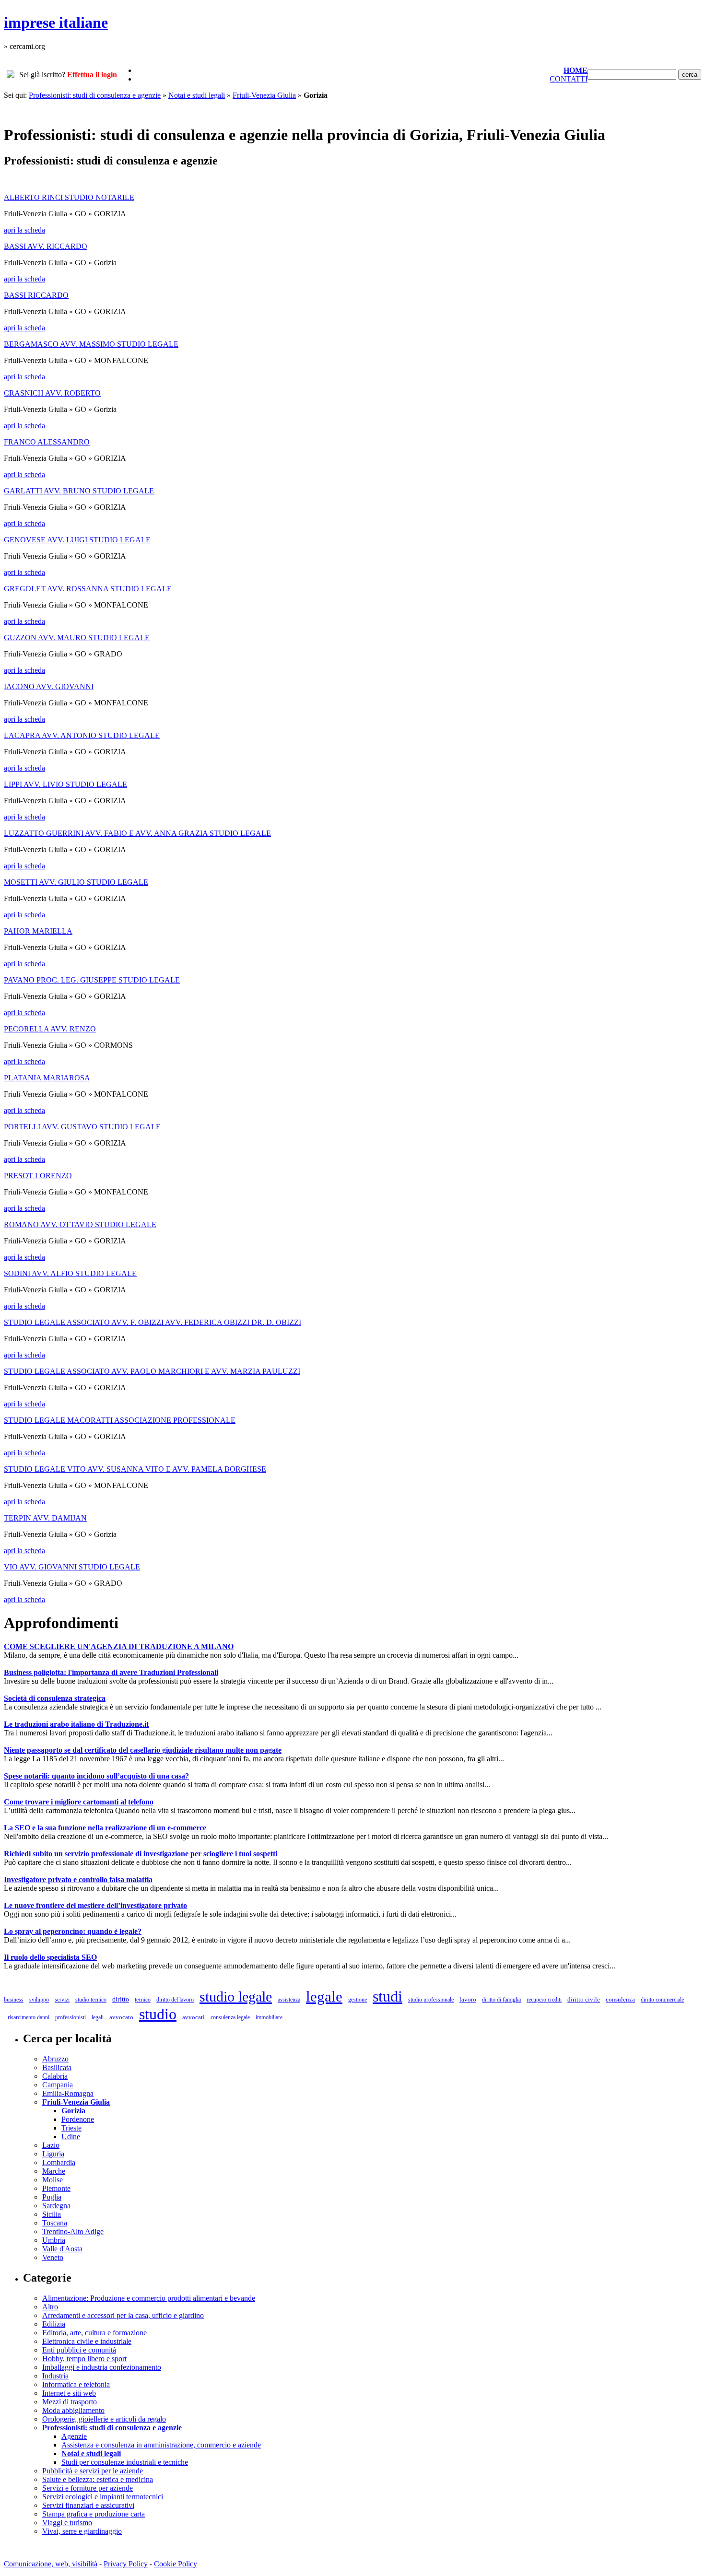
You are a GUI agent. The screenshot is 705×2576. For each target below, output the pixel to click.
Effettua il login (92, 75)
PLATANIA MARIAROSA (47, 1078)
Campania (58, 2085)
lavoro (468, 1999)
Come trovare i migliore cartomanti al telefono (79, 1802)
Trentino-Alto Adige (73, 2231)
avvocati (194, 2017)
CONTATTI (569, 79)
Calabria (55, 2076)
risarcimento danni (29, 2017)
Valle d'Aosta (62, 2249)
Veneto (53, 2257)
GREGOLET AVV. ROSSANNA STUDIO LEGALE (88, 589)
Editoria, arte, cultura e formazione (94, 2333)
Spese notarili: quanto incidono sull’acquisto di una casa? (96, 1776)
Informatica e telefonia (76, 2384)
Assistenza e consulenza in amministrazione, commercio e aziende (161, 2445)
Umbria (54, 2240)
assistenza (289, 2000)
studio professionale (431, 2000)
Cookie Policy (176, 2564)
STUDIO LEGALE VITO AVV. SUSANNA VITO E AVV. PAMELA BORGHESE (135, 1469)
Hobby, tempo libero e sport (84, 2359)
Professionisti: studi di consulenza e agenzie (95, 95)
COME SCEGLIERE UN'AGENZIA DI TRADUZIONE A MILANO (119, 1646)
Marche (54, 2171)
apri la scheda (24, 230)
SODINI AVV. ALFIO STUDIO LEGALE (70, 1273)
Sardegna (56, 2206)
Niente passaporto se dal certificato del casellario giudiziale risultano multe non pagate (143, 1750)
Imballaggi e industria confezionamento (102, 2367)
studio (158, 2014)
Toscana (55, 2223)
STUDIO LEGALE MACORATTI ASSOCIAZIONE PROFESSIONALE (120, 1420)
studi (388, 1996)
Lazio (51, 2145)
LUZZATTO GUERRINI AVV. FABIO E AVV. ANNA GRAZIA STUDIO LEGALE (137, 833)
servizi (62, 2000)
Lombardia (59, 2162)
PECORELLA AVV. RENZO (50, 1029)
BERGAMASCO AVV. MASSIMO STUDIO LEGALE (91, 344)
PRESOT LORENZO (38, 1176)
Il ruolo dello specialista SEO (50, 1957)
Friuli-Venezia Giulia (264, 95)
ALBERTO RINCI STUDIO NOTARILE (69, 197)
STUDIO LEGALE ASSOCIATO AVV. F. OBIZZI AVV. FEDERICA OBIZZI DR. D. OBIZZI (153, 1322)
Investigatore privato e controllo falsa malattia (78, 1879)
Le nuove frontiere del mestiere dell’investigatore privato (95, 1905)
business (14, 2000)
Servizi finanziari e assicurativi (88, 2505)
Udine (71, 2137)
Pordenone (78, 2119)
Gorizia (73, 2111)
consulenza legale (230, 2017)
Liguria (53, 2154)
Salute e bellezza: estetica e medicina (98, 2479)
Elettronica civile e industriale (87, 2341)
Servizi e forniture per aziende (88, 2488)
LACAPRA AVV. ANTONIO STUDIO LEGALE (82, 735)
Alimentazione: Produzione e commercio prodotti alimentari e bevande (149, 2298)
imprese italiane (56, 23)
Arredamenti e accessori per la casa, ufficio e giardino (123, 2315)
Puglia (52, 2197)
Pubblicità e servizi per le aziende (93, 2471)
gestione (358, 2000)
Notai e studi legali (197, 95)
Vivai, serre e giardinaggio (82, 2531)
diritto (121, 1999)
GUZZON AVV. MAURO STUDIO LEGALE (77, 638)
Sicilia (52, 2214)
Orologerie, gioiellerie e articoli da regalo (104, 2419)
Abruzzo (55, 2059)
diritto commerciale (662, 2000)
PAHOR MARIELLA (38, 931)
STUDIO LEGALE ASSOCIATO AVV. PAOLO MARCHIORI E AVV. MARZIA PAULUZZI (152, 1371)
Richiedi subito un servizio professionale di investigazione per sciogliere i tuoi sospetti (141, 1854)
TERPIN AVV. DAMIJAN (45, 1518)
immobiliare (269, 2017)
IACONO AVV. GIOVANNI (49, 686)
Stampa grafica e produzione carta (94, 2514)
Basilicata (57, 2067)
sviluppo (39, 2000)
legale (324, 1996)
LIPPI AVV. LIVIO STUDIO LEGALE (65, 784)
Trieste (71, 2128)
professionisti (70, 2017)
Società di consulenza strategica (55, 1698)
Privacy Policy (126, 2564)
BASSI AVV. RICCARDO (46, 246)
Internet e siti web (69, 2393)
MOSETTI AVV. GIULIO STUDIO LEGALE (76, 882)
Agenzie (74, 2436)
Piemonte (56, 2188)
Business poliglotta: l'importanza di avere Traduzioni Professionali (111, 1672)
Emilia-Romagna (68, 2093)
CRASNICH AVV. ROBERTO (52, 393)
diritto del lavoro (175, 2000)
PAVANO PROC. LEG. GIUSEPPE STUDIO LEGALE (92, 980)
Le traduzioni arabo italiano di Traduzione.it (76, 1724)
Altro (50, 2307)
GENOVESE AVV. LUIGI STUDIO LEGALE (77, 540)
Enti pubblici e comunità (79, 2350)
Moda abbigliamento (73, 2410)
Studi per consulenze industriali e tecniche (125, 2462)
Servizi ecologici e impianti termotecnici (103, 2497)
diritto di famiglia (501, 2000)
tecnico (143, 2000)
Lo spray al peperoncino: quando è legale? (73, 1931)
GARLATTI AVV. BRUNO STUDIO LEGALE (79, 491)
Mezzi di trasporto (70, 2402)
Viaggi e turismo (67, 2523)
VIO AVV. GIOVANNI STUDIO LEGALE (72, 1567)
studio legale (236, 1996)
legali (98, 2017)
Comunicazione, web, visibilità (51, 2564)
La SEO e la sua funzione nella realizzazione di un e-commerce (105, 1828)
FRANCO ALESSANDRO (47, 442)
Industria (55, 2376)
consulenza (620, 1999)
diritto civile (584, 1999)
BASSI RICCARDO (36, 295)
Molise (53, 2180)
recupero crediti (544, 2000)
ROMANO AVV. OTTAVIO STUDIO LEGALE (80, 1224)
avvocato (121, 2017)
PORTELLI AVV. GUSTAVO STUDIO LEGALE (82, 1127)
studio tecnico (91, 2000)
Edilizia (54, 2324)
